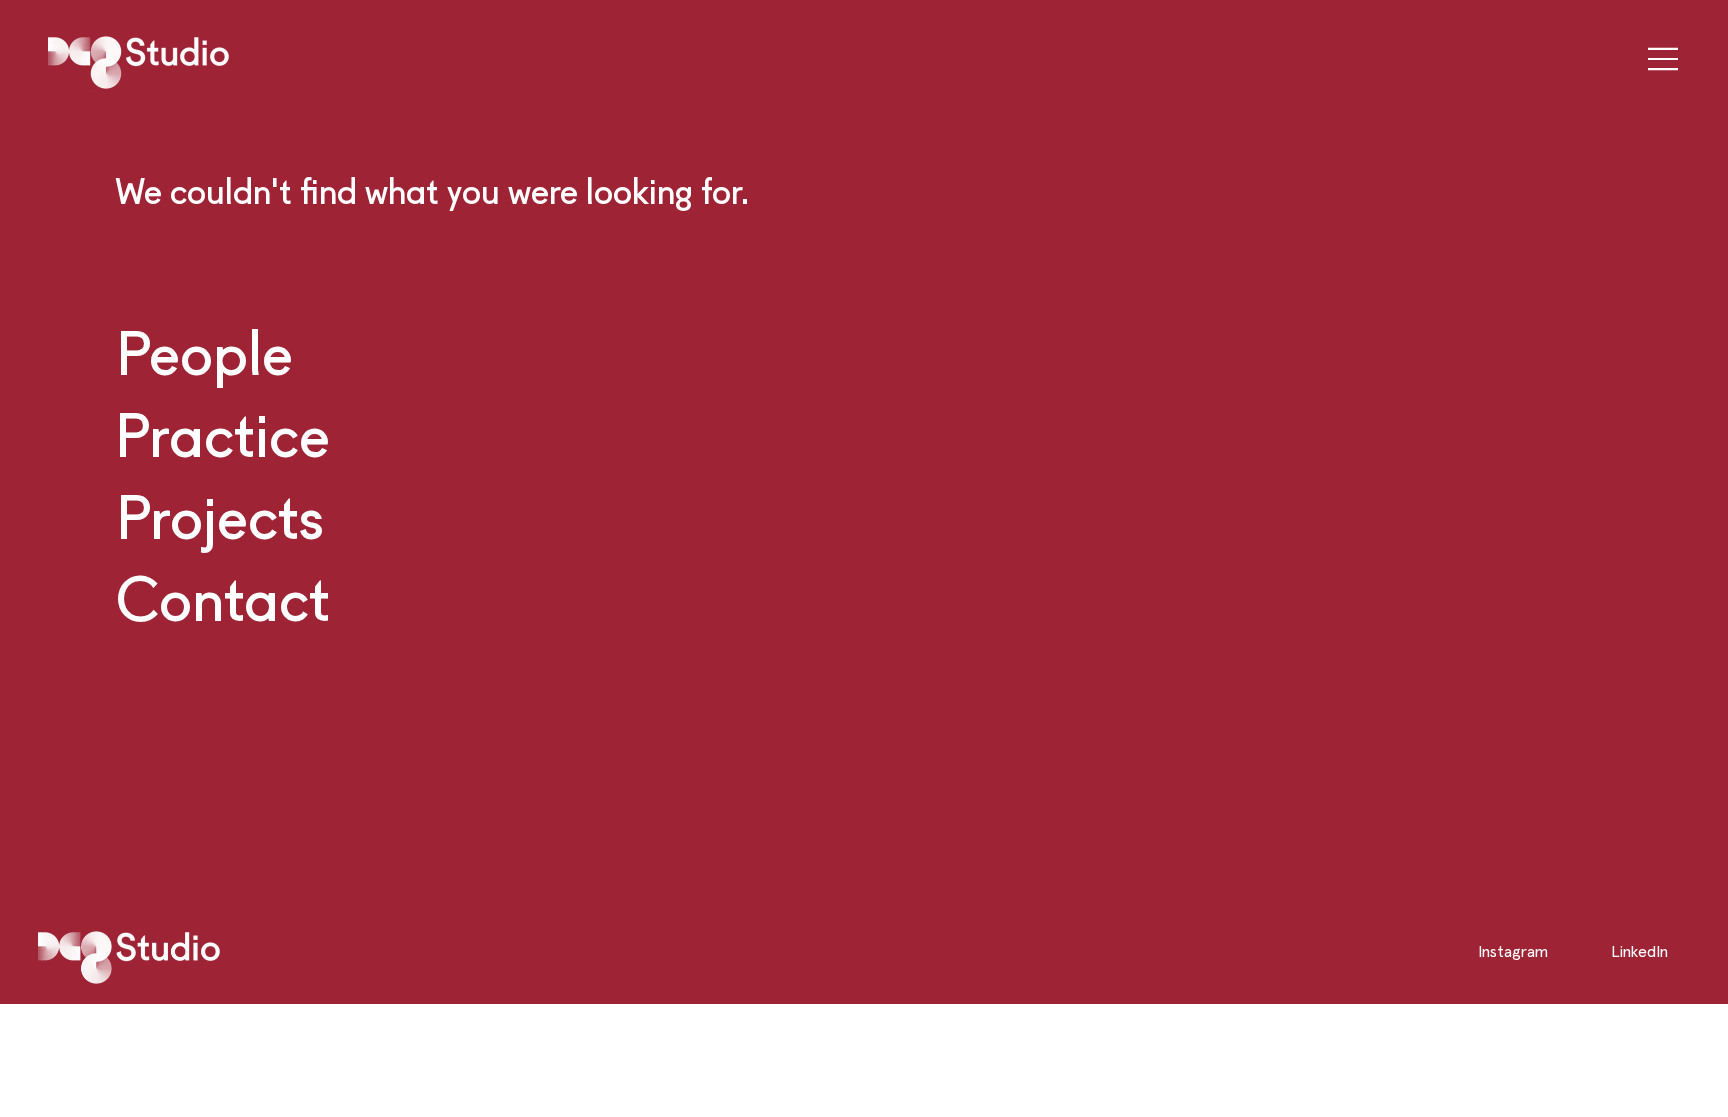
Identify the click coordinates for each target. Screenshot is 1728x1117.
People (204, 352)
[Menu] (1657, 58)
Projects (220, 516)
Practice (222, 434)
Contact (223, 598)
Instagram (1513, 951)
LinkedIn (1639, 951)
